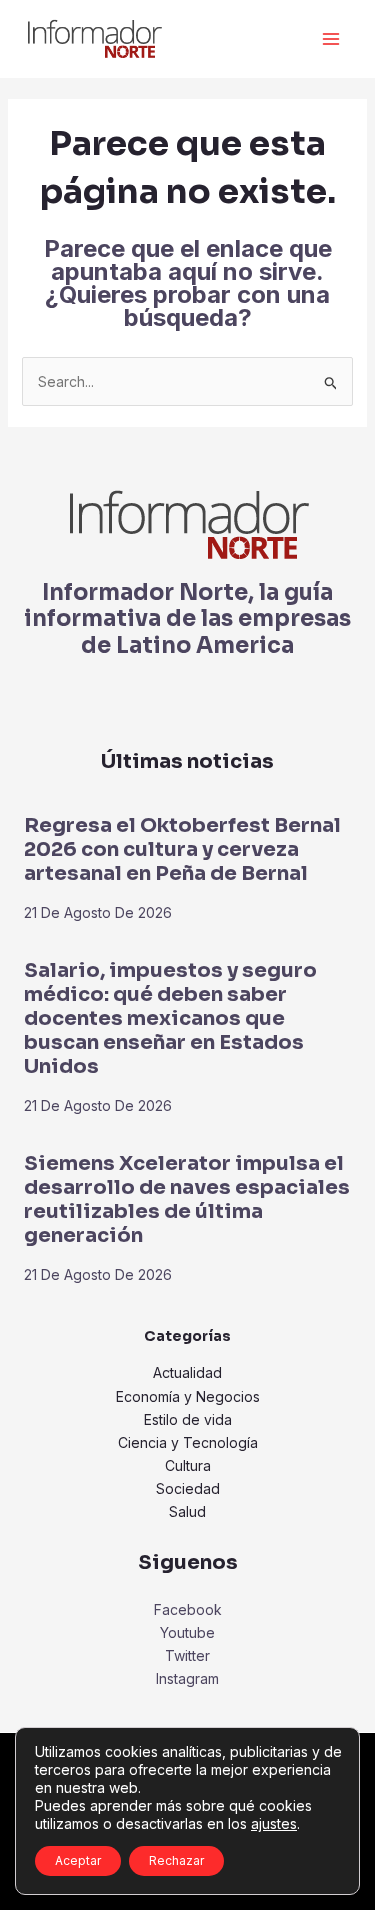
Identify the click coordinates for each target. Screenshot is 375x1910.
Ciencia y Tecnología (188, 1442)
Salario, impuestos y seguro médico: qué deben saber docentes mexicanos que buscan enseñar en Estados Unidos (170, 1018)
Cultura (188, 1465)
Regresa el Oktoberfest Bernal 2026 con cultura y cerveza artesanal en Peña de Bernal (182, 849)
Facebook (188, 1609)
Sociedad (188, 1488)
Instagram (187, 1678)
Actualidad (187, 1372)
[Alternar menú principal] (330, 39)
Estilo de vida (188, 1419)
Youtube (187, 1632)
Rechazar (176, 1860)
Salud (187, 1511)
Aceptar (78, 1860)
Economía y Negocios (188, 1396)
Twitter (187, 1655)
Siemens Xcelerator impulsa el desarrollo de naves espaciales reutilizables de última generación (187, 1199)
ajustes (274, 1823)
